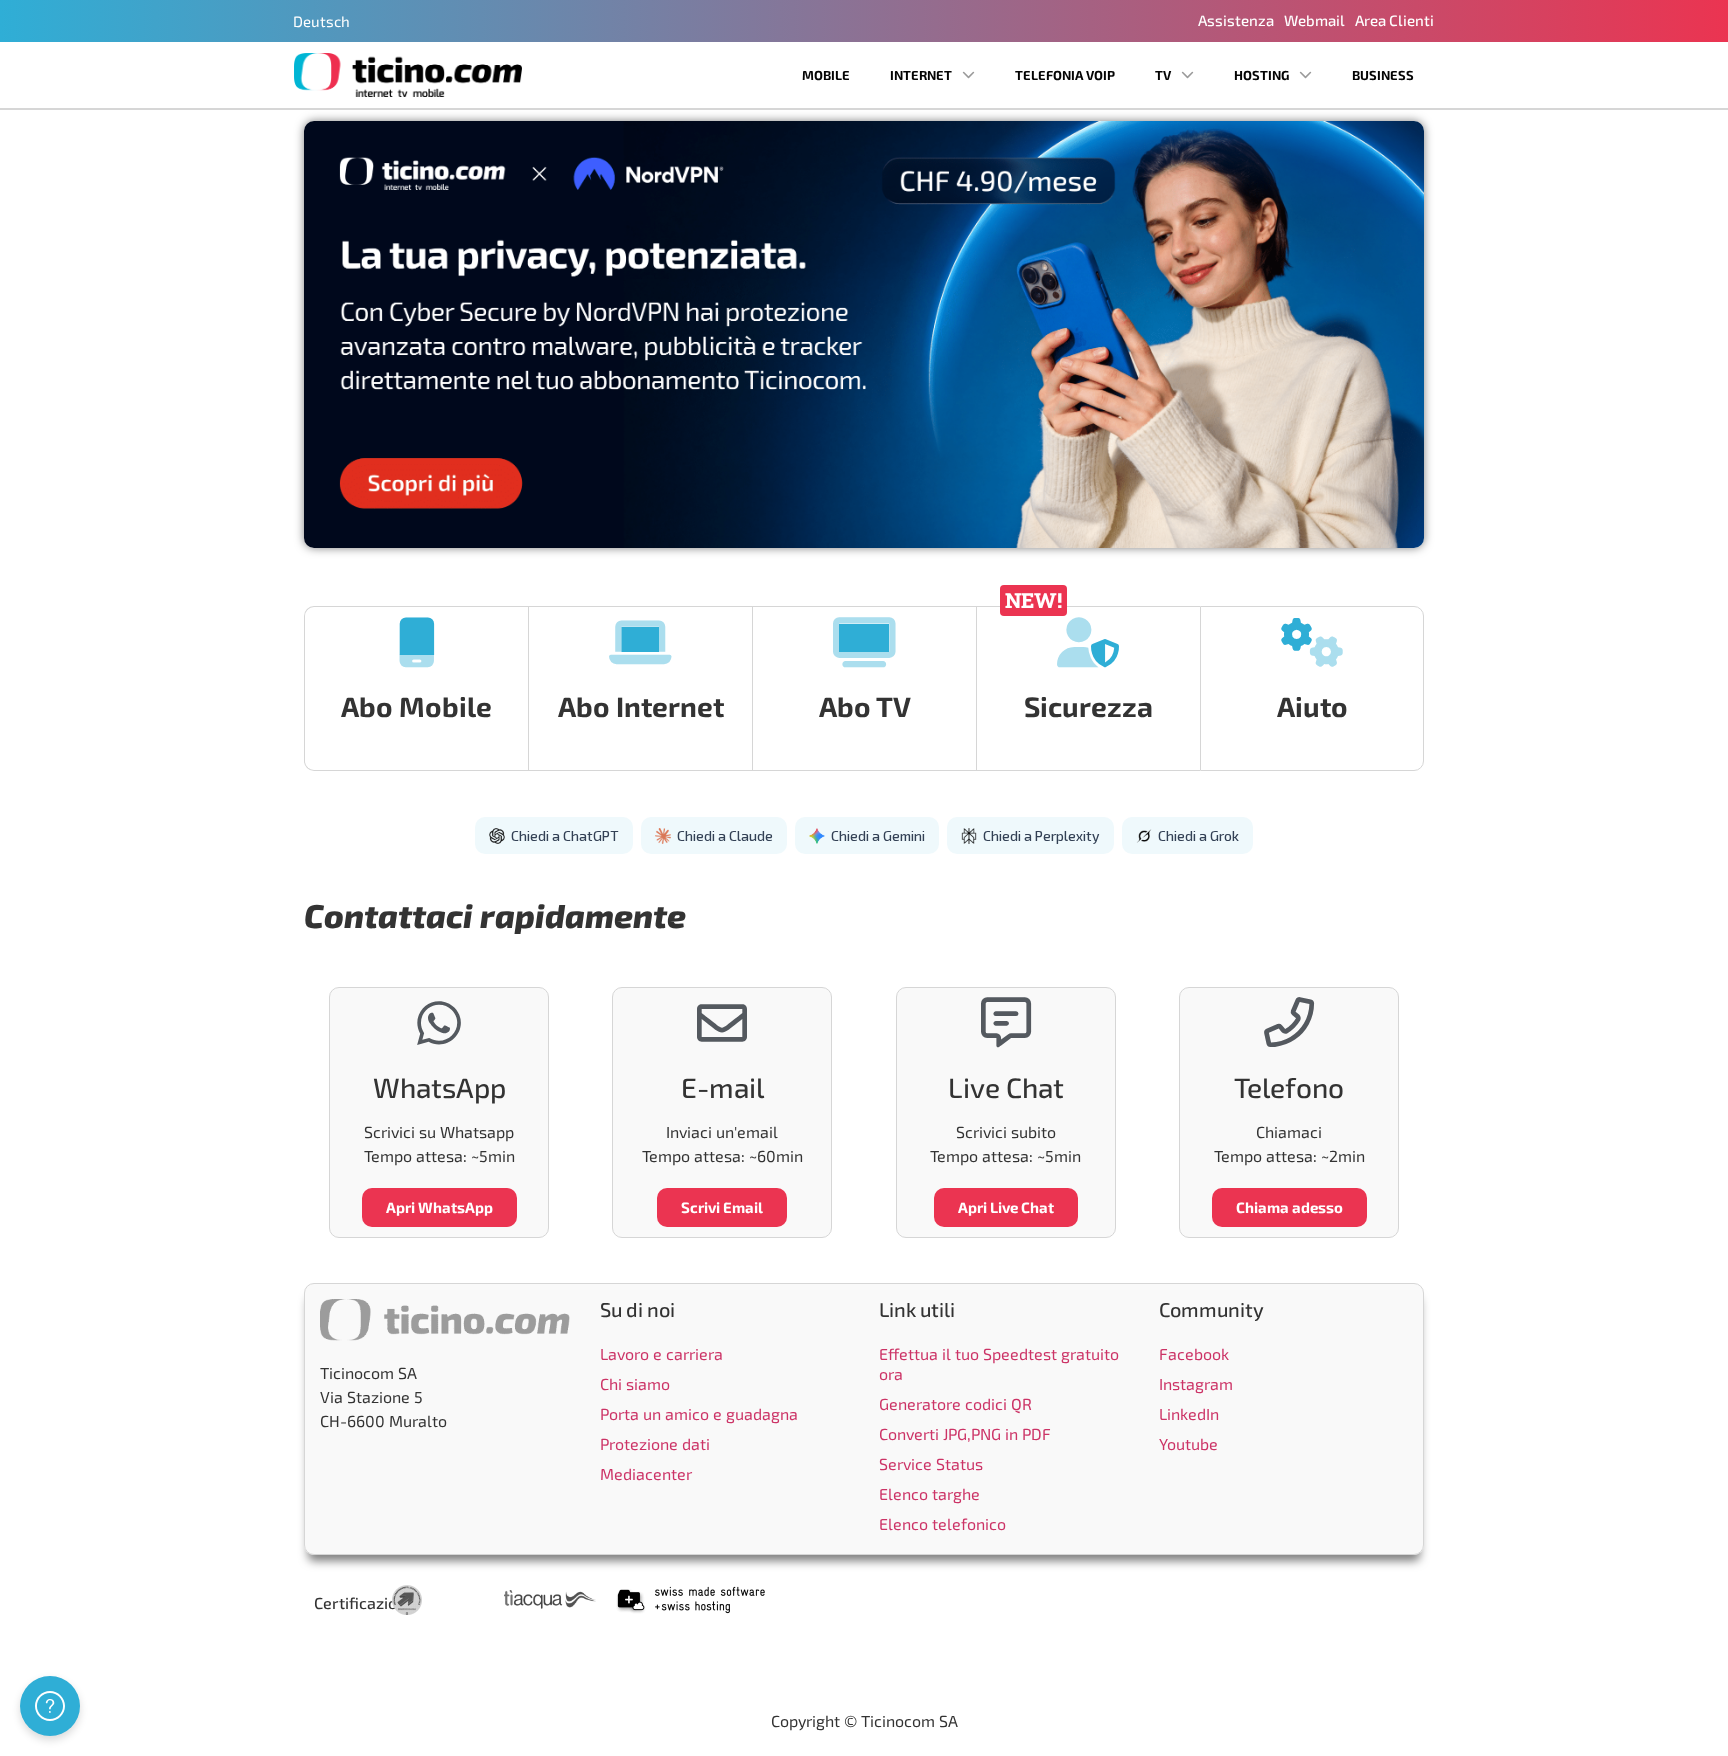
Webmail (1314, 20)
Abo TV (865, 706)
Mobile (826, 75)
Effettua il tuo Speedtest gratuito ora (999, 1363)
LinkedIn (1189, 1413)
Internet (921, 75)
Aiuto (1312, 706)
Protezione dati (655, 1443)
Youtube (1188, 1443)
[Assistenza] (50, 1706)
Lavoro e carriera (661, 1353)
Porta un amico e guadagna (699, 1413)
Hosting (1261, 75)
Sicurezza (1088, 706)
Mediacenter (646, 1473)
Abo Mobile (416, 706)
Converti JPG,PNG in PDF (965, 1433)
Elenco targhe (929, 1493)
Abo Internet (641, 706)
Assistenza (1236, 20)
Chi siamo (635, 1383)
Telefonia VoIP (1065, 75)
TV (1163, 75)
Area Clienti (1394, 20)
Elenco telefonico (942, 1523)
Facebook (1194, 1353)
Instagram (1196, 1383)
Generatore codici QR (955, 1403)
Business (1383, 75)
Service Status (931, 1463)
